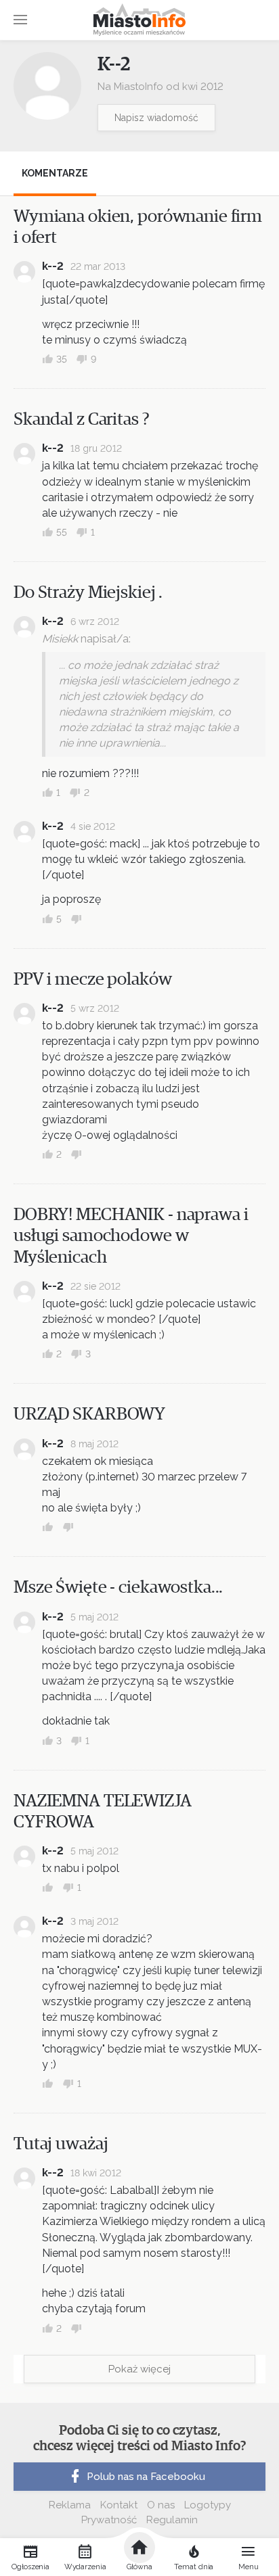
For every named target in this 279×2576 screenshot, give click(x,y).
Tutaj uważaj (61, 2144)
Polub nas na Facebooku (146, 2477)
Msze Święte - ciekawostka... (118, 1587)
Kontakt (119, 2505)
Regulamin (172, 2520)
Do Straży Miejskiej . (88, 592)
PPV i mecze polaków (93, 979)
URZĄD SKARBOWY (89, 1414)
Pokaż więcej (139, 2369)
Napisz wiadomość (156, 118)
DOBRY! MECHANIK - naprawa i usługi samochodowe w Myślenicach (131, 1236)
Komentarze (55, 173)
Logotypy (208, 2505)
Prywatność (109, 2520)
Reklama (70, 2505)
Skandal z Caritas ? (82, 419)
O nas (161, 2505)
